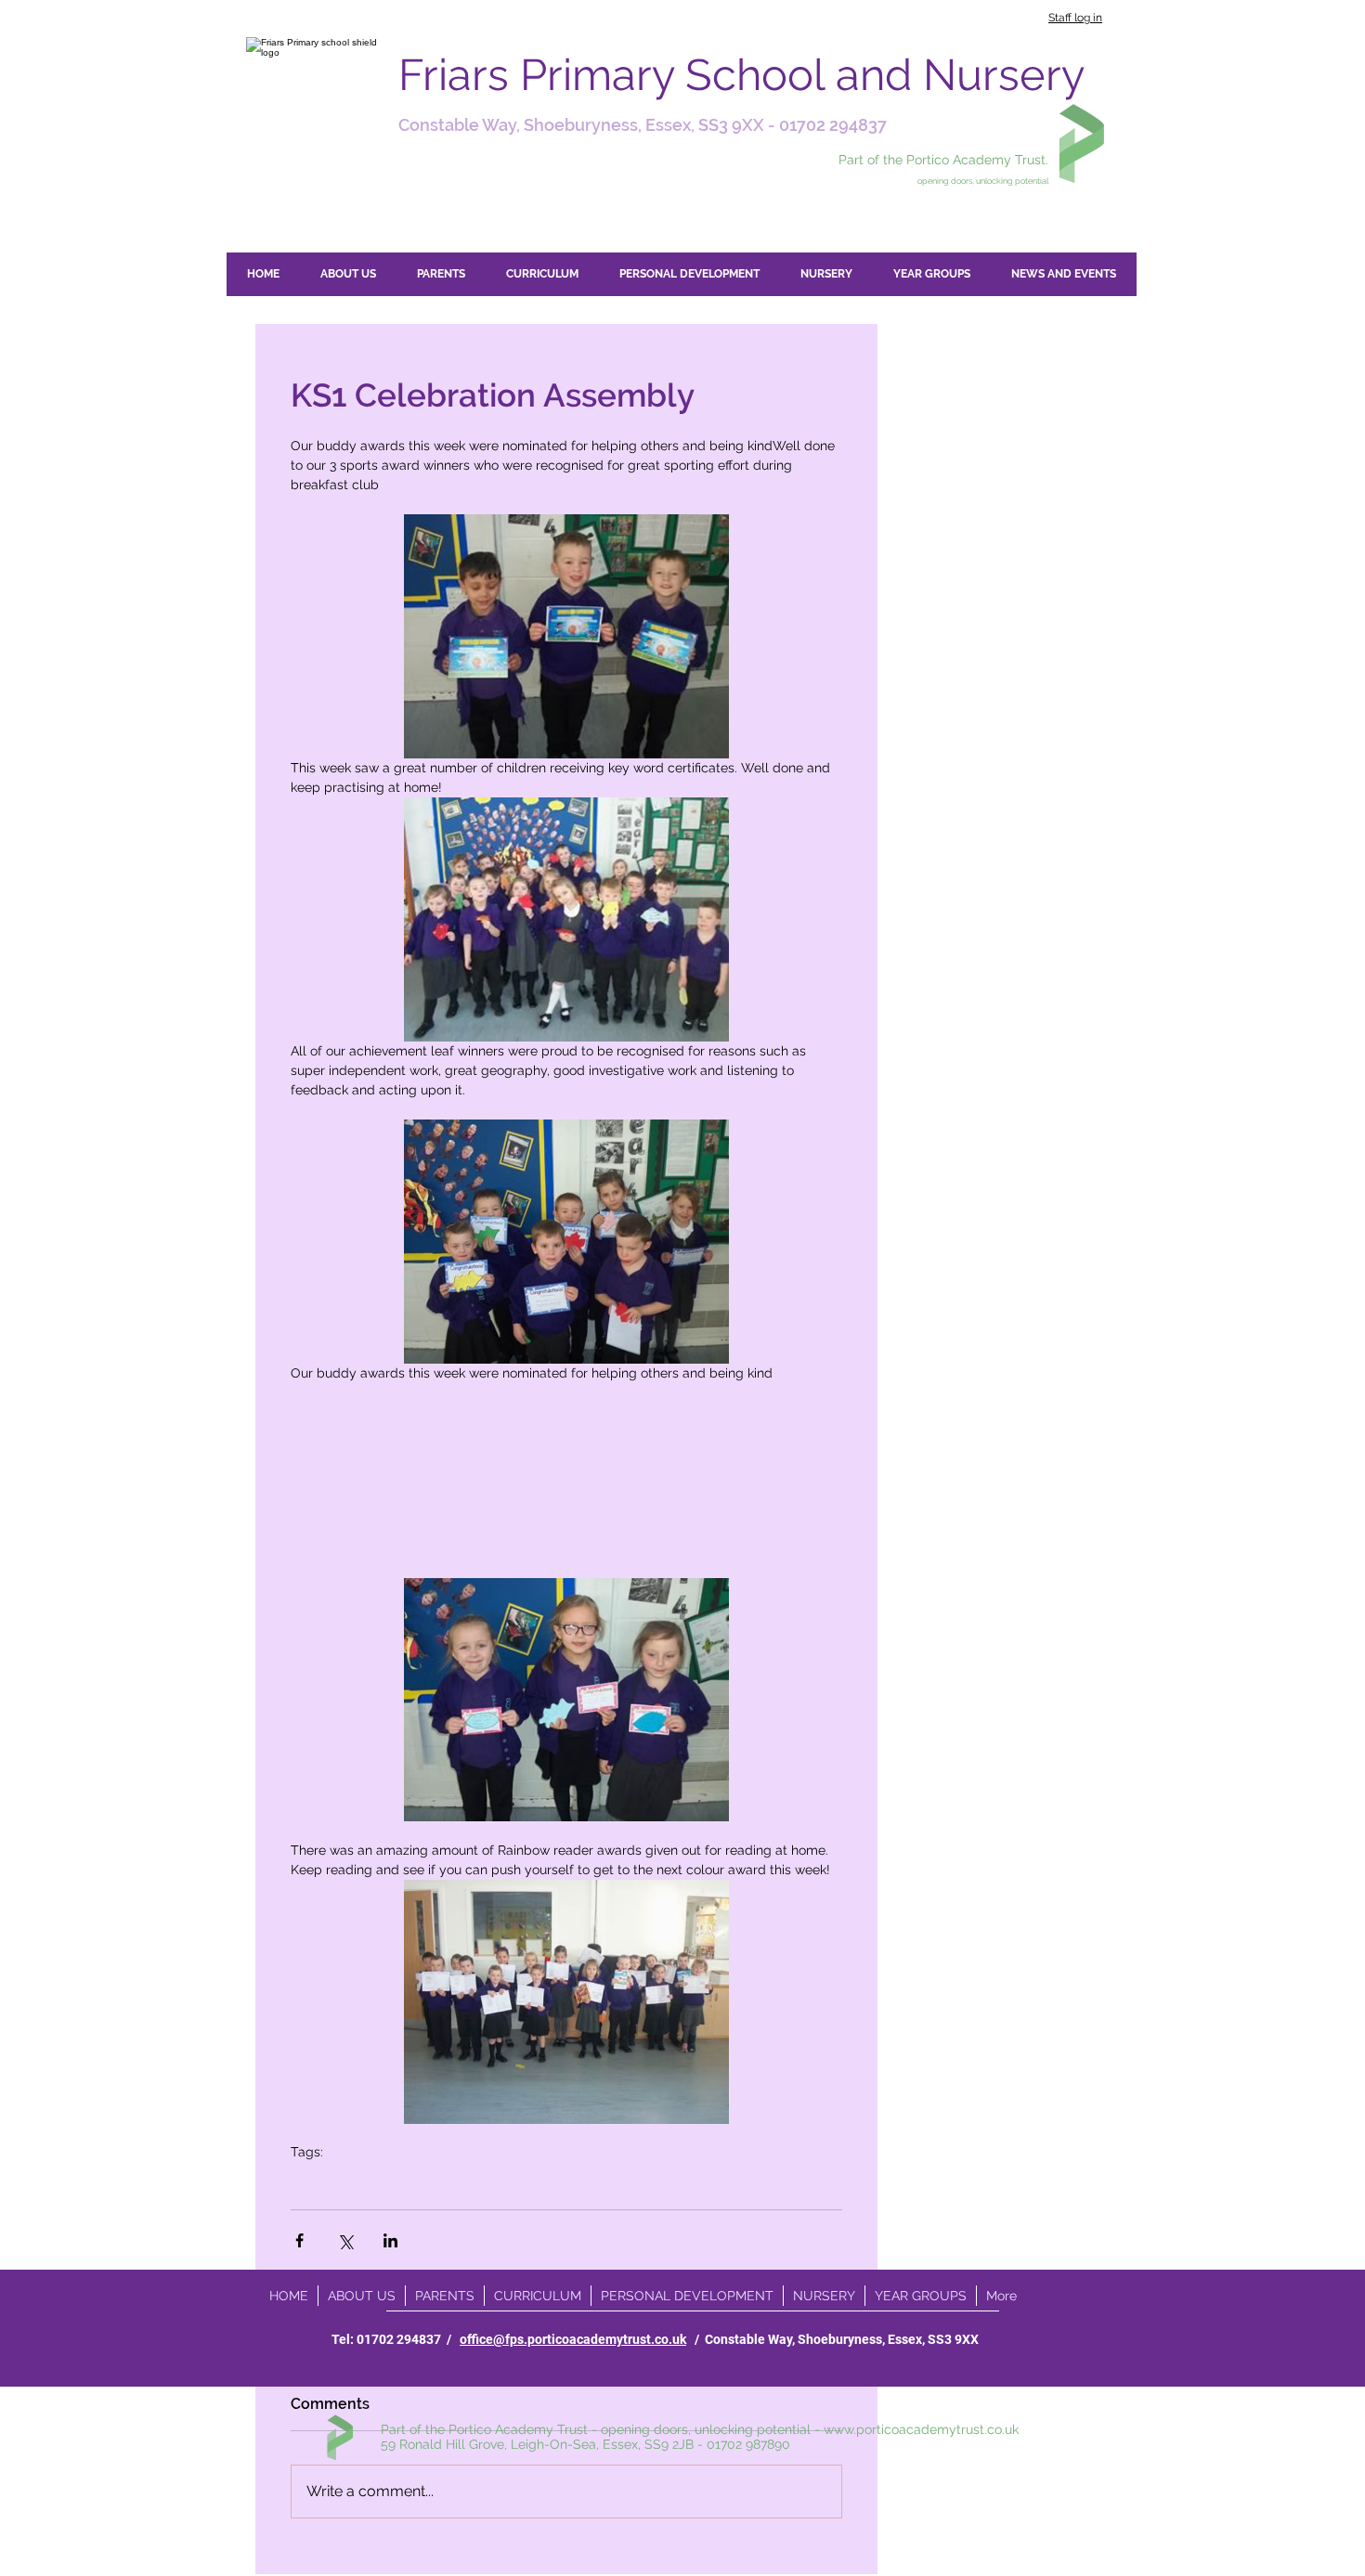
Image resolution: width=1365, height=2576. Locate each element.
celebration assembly (546, 2181)
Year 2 (402, 2181)
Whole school (331, 2181)
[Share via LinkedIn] (390, 2240)
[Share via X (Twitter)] (345, 2240)
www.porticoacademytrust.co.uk (921, 2429)
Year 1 (452, 2181)
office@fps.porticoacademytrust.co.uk (573, 2339)
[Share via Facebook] (299, 2240)
